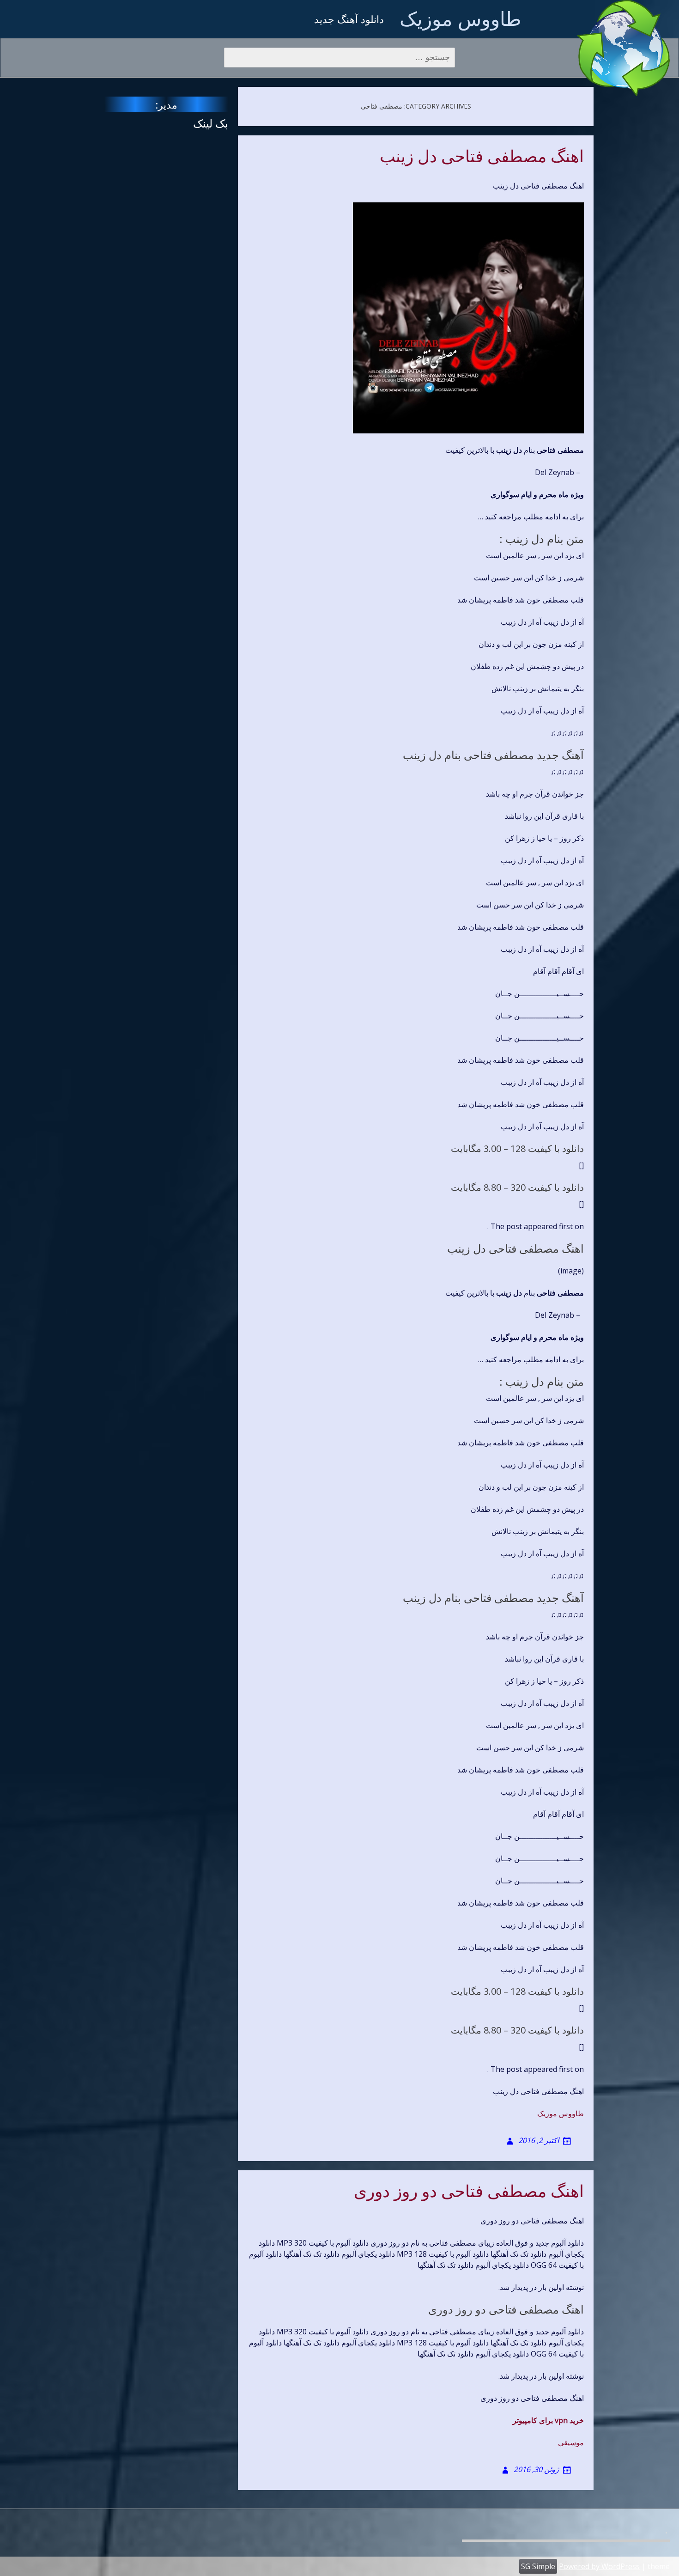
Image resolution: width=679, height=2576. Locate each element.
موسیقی (571, 2442)
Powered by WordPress (599, 2566)
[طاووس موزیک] (624, 48)
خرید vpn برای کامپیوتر (548, 2420)
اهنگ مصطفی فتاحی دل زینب (482, 157)
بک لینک (211, 123)
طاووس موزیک (460, 18)
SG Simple (538, 2566)
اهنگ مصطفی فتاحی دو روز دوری (469, 2192)
